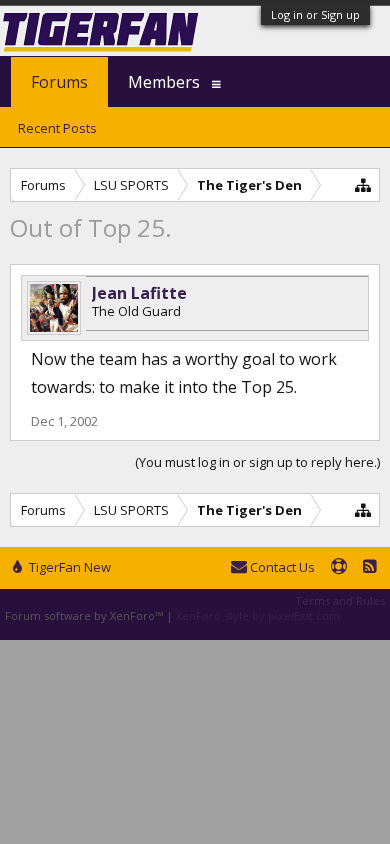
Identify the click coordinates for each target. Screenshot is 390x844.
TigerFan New (68, 567)
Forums (59, 82)
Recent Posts (57, 128)
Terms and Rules (340, 600)
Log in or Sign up (315, 14)
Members (164, 82)
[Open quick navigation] (363, 184)
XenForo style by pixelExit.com (258, 615)
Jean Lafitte (139, 293)
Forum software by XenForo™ (85, 615)
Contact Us (281, 567)
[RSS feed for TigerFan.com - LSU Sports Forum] (370, 568)
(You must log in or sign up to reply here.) (257, 462)
